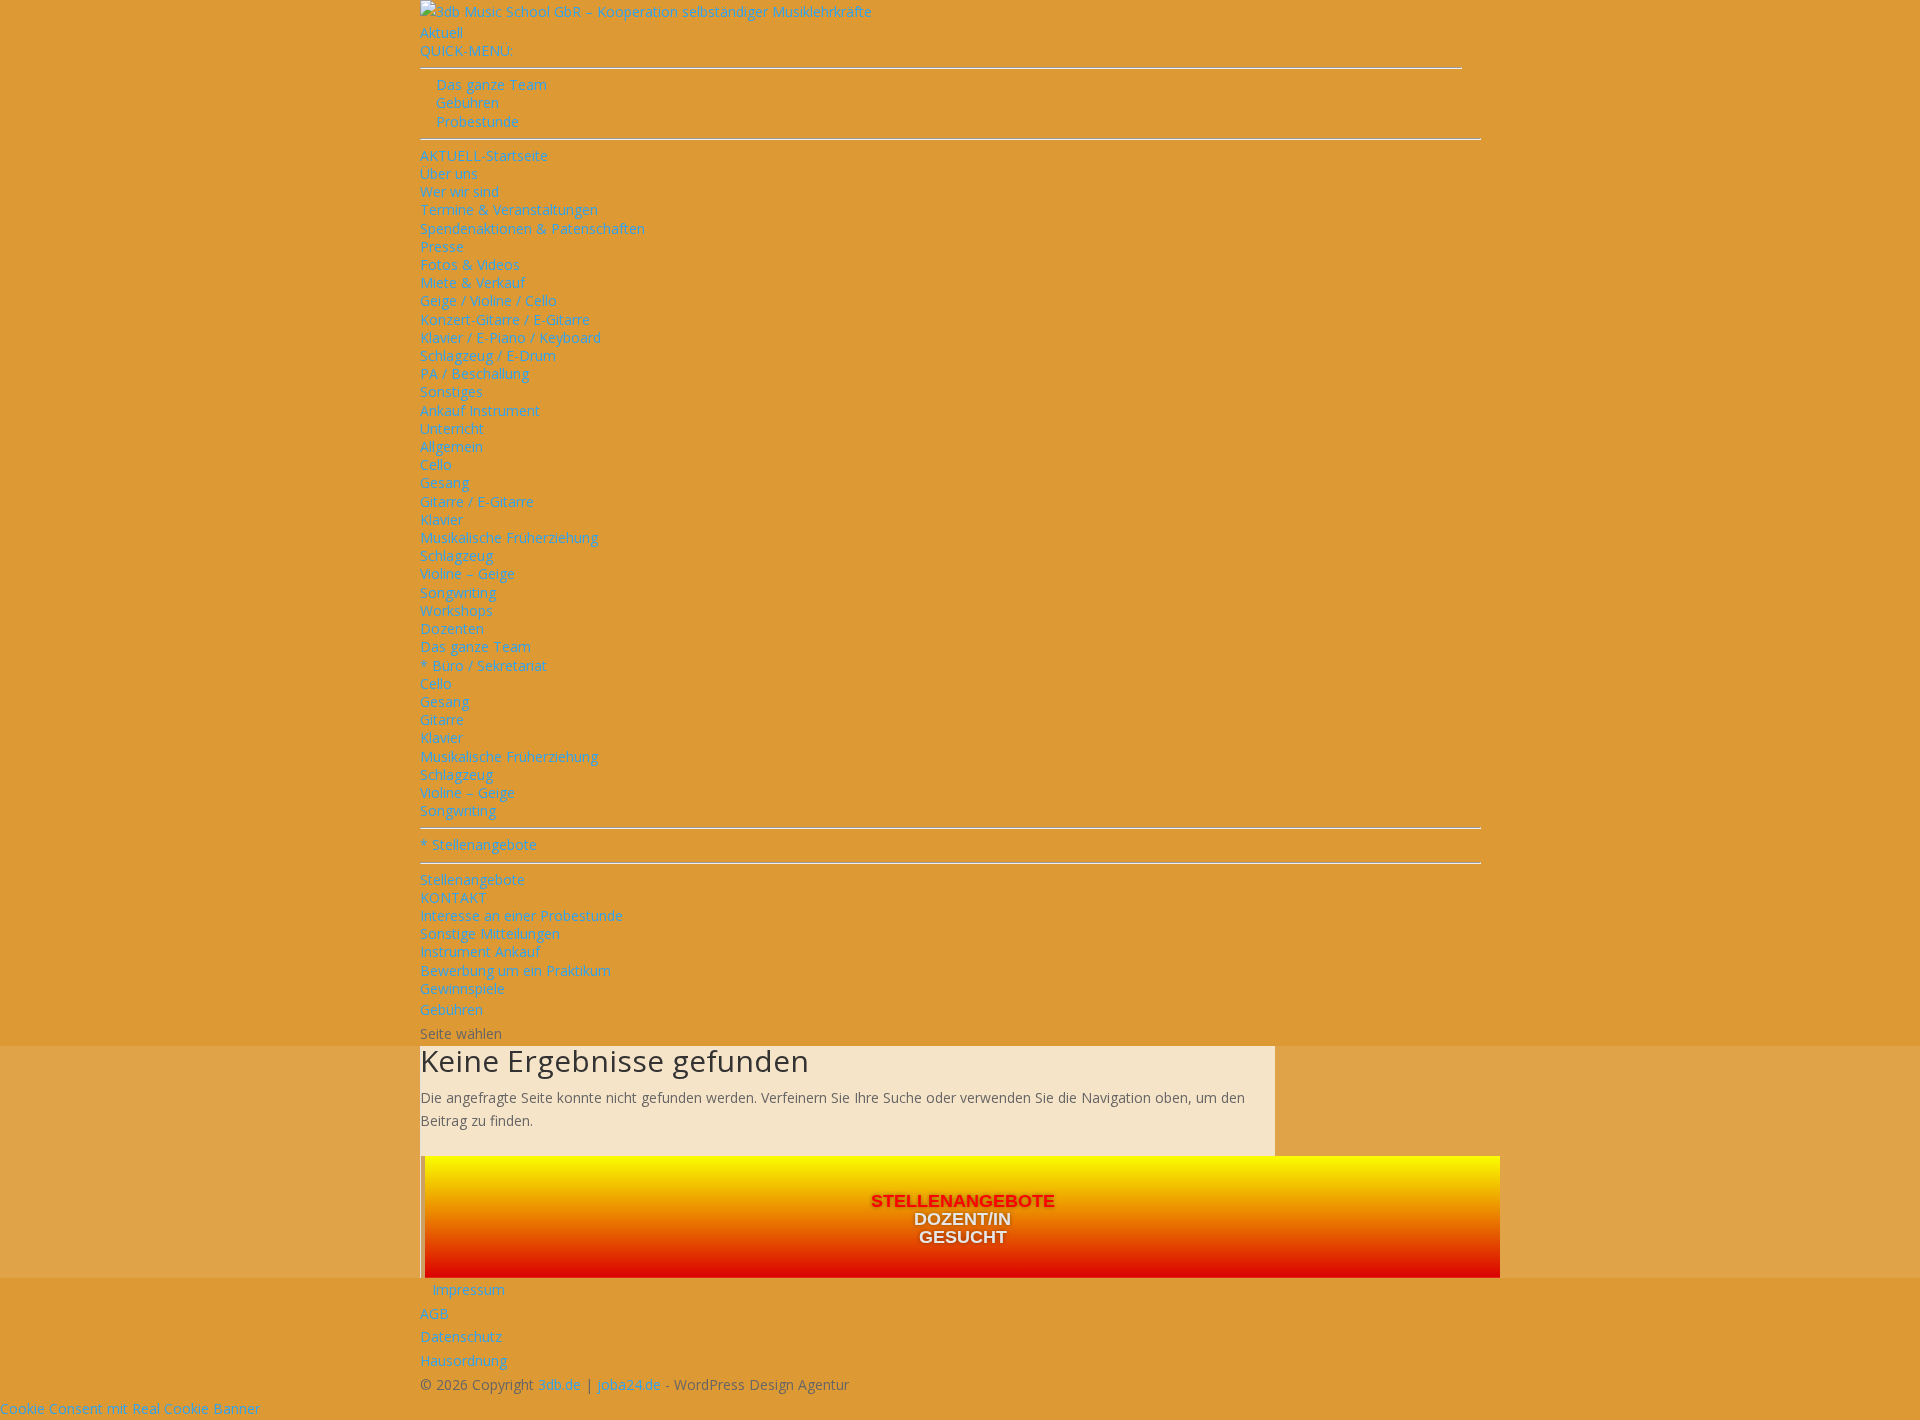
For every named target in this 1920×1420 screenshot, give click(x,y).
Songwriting (458, 592)
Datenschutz (461, 1336)
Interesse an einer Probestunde (521, 915)
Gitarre (442, 719)
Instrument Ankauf (480, 951)
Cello (436, 464)
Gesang (444, 482)
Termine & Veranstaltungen (509, 209)
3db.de (559, 1384)
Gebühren (459, 102)
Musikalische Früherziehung (509, 537)
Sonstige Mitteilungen (490, 933)
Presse (442, 246)
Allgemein (451, 446)
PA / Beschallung (474, 373)
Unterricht (452, 428)
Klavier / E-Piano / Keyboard (510, 337)
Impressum (462, 1289)
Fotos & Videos (470, 264)
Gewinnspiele (462, 988)
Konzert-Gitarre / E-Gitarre (505, 319)
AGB (434, 1313)
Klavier (441, 519)
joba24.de (629, 1384)
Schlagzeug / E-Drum (488, 355)
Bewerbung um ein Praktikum (515, 970)
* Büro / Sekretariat (483, 665)
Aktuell (441, 32)
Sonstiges (451, 391)
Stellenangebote (472, 879)
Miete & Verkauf (472, 282)
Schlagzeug (456, 555)
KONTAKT (453, 897)
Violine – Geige (467, 573)
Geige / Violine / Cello (488, 300)
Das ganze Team (475, 646)
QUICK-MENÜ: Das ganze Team (483, 67)
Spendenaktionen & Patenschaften (532, 228)
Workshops (456, 610)
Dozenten (452, 628)
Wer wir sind (459, 191)
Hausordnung (463, 1360)
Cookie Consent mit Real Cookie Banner (130, 1408)
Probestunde (469, 121)
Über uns (449, 173)
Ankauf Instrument (480, 410)
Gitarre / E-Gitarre (477, 501)
